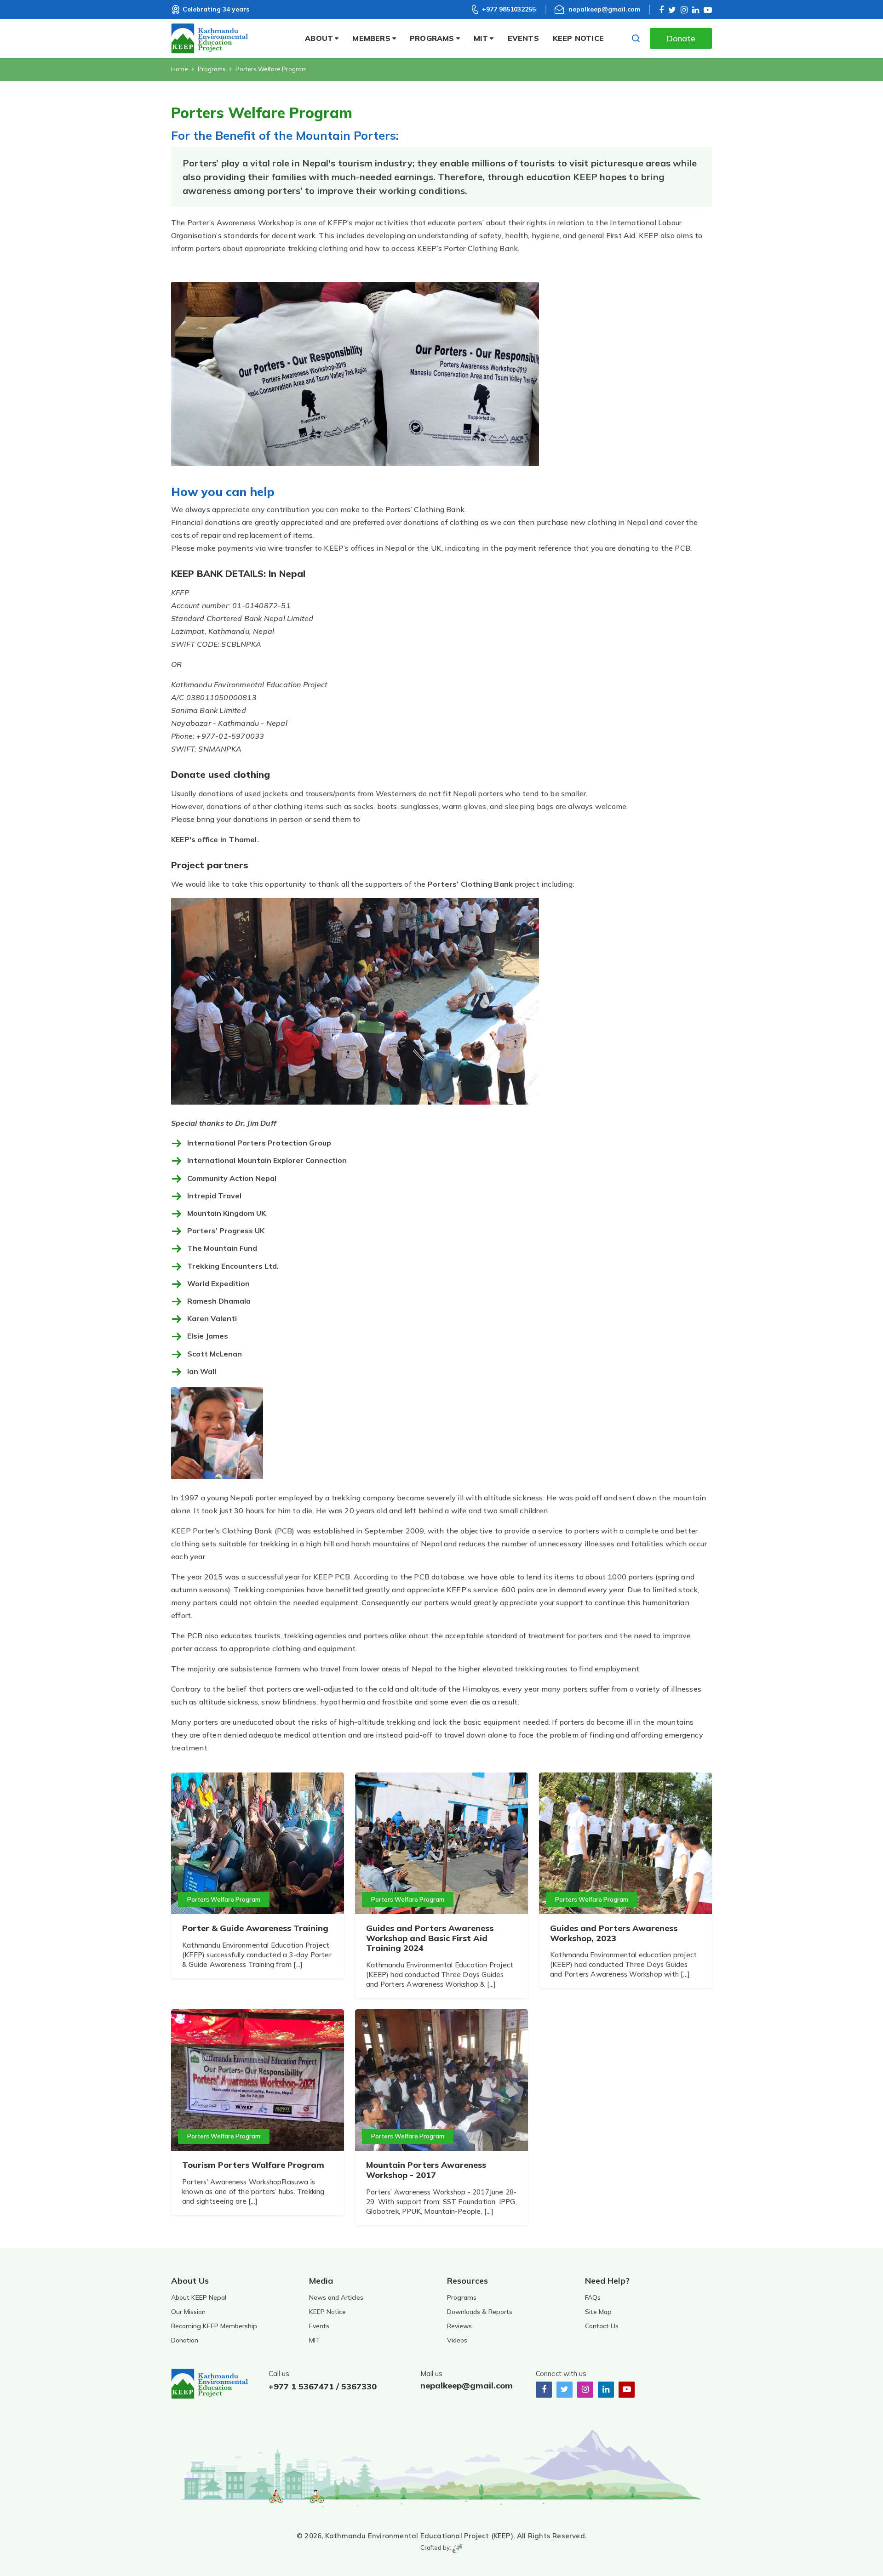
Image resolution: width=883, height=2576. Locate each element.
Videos (457, 2340)
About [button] (319, 38)
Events (523, 38)
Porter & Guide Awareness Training (256, 1928)
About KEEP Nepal (199, 2297)
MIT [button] (481, 38)
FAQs (593, 2297)
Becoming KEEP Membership (214, 2326)
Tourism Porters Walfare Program (253, 2165)
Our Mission (188, 2312)
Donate (681, 38)
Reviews (459, 2326)
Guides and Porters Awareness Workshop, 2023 (614, 1933)
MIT (315, 2340)
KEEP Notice (578, 38)
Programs (212, 69)
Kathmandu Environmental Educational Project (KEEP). (420, 2536)
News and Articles (336, 2297)
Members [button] (371, 38)
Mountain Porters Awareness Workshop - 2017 (426, 2170)
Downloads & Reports (480, 2312)
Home (180, 69)
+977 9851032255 (509, 9)
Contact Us (602, 2326)
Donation (185, 2340)
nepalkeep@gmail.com (604, 9)
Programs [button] (432, 38)
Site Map (598, 2312)
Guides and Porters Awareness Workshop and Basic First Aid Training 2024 (430, 1938)
